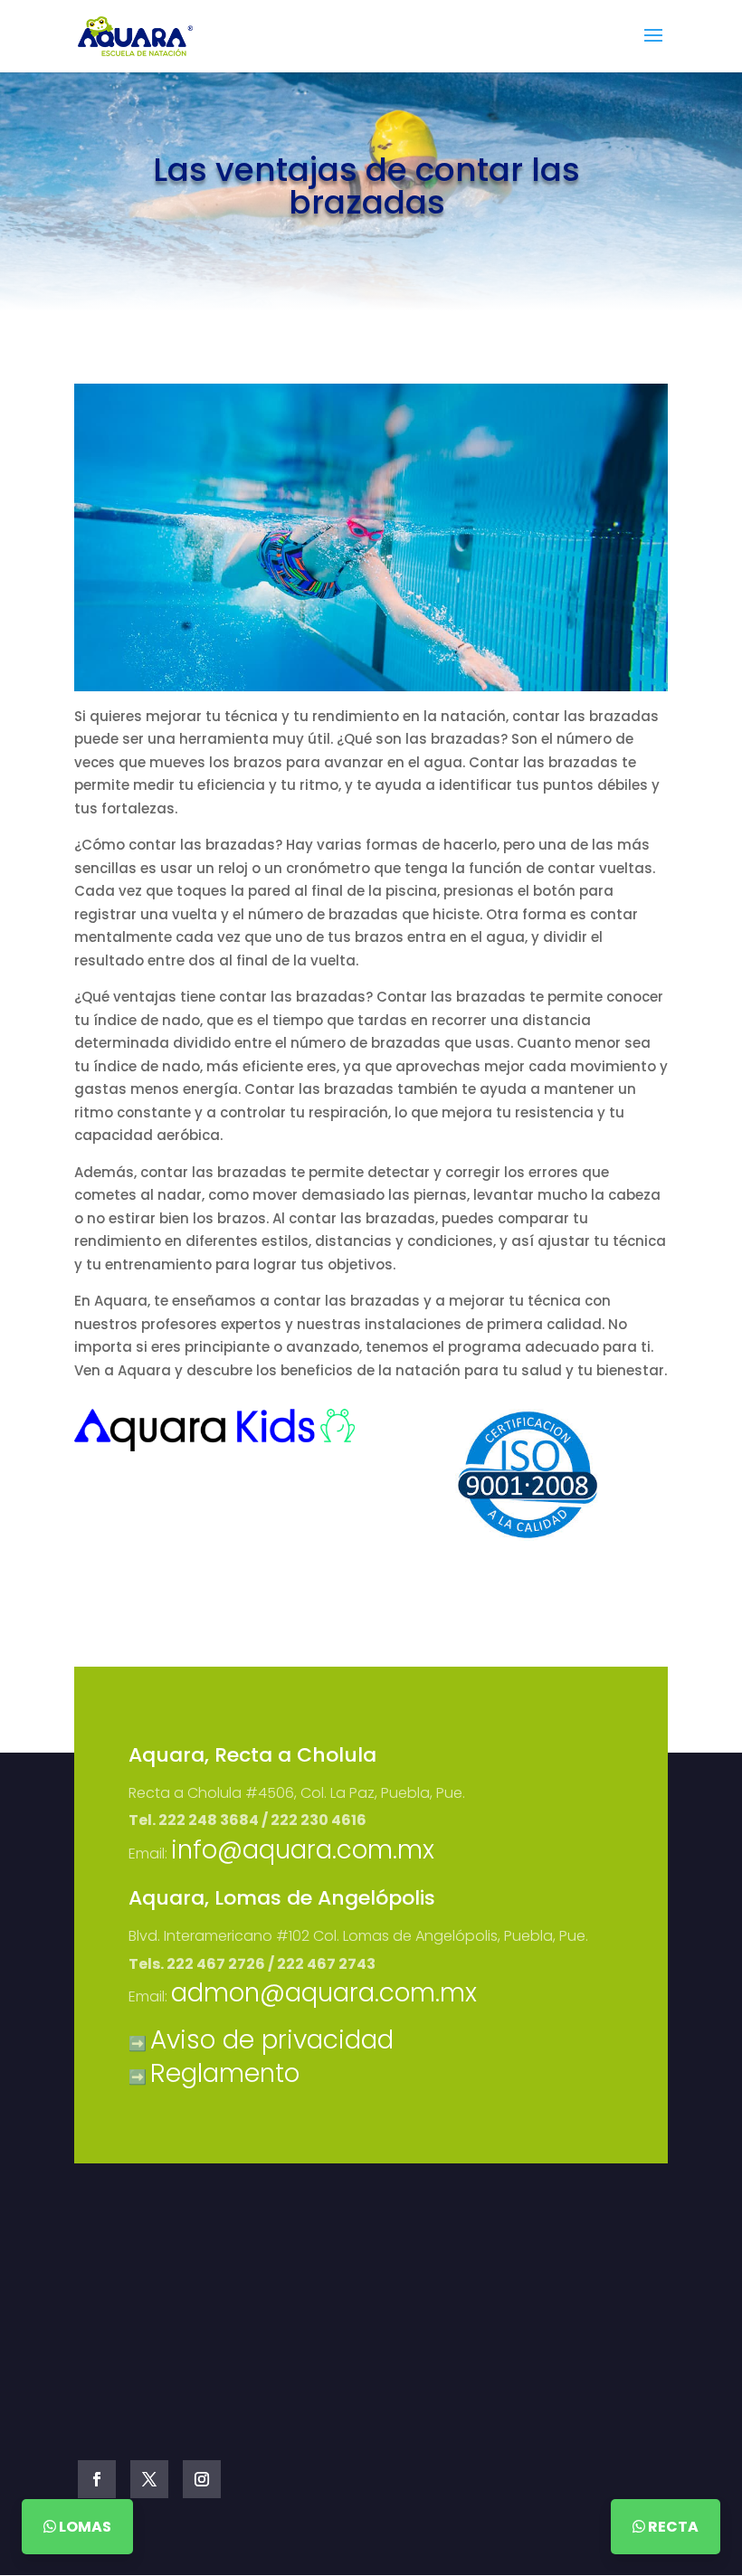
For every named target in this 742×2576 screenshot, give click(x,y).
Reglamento (225, 2073)
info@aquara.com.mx (303, 1850)
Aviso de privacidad (272, 2040)
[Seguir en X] (149, 2479)
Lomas (84, 2527)
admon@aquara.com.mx (324, 1993)
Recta (672, 2527)
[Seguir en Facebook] (97, 2479)
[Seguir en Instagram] (202, 2479)
